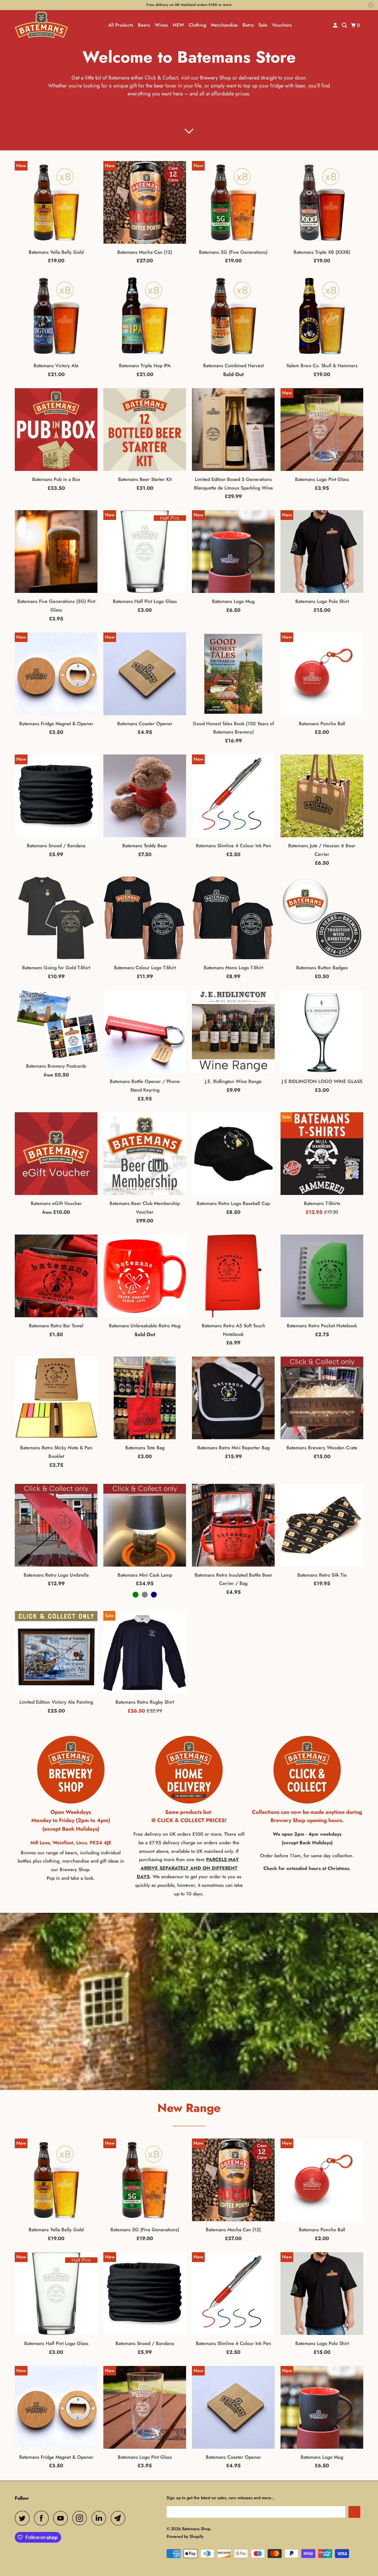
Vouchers (282, 25)
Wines (161, 25)
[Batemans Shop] (41, 25)
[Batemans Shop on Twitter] (24, 2518)
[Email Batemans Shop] (120, 2518)
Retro (248, 25)
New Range (189, 2108)
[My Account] (336, 25)
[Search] (345, 25)
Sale (263, 25)
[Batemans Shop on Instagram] (81, 2518)
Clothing (197, 25)
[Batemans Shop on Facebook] (43, 2518)
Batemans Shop (196, 2529)
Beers (144, 25)
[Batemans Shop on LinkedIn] (100, 2518)
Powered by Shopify (185, 2536)
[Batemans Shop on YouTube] (62, 2518)
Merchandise (224, 25)
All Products (121, 25)
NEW (178, 25)
